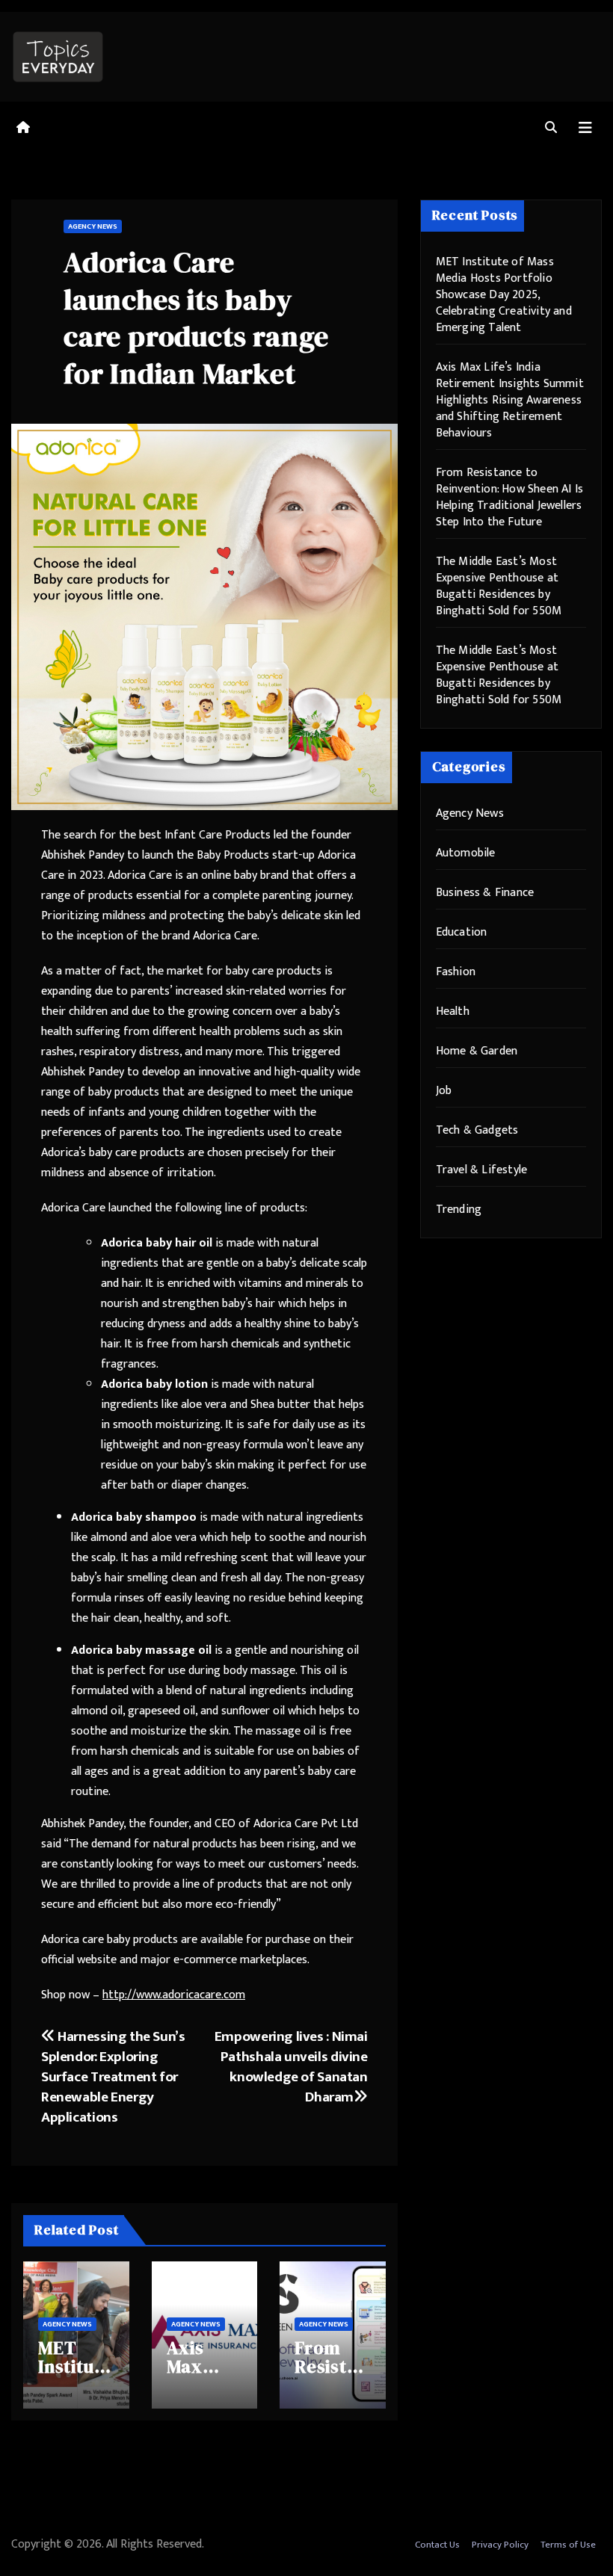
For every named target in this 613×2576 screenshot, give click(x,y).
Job (444, 1091)
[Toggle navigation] (585, 128)
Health (453, 1011)
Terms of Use (568, 2545)
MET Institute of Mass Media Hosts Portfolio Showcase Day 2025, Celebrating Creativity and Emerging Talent (504, 295)
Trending (459, 1210)
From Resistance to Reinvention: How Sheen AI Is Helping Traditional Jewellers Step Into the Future (510, 497)
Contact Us (437, 2545)
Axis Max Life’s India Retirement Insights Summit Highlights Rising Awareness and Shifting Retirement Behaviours (510, 400)
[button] (551, 128)
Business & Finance (485, 893)
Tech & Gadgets (477, 1130)
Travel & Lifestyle (482, 1170)
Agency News (93, 226)
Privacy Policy (500, 2545)
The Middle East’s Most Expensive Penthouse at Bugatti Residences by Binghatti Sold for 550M (499, 586)
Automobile (466, 853)
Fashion (456, 972)
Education (462, 932)
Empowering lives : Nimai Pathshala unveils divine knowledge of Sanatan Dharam (291, 2067)
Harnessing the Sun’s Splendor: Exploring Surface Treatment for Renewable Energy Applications (113, 2077)
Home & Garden (477, 1051)
